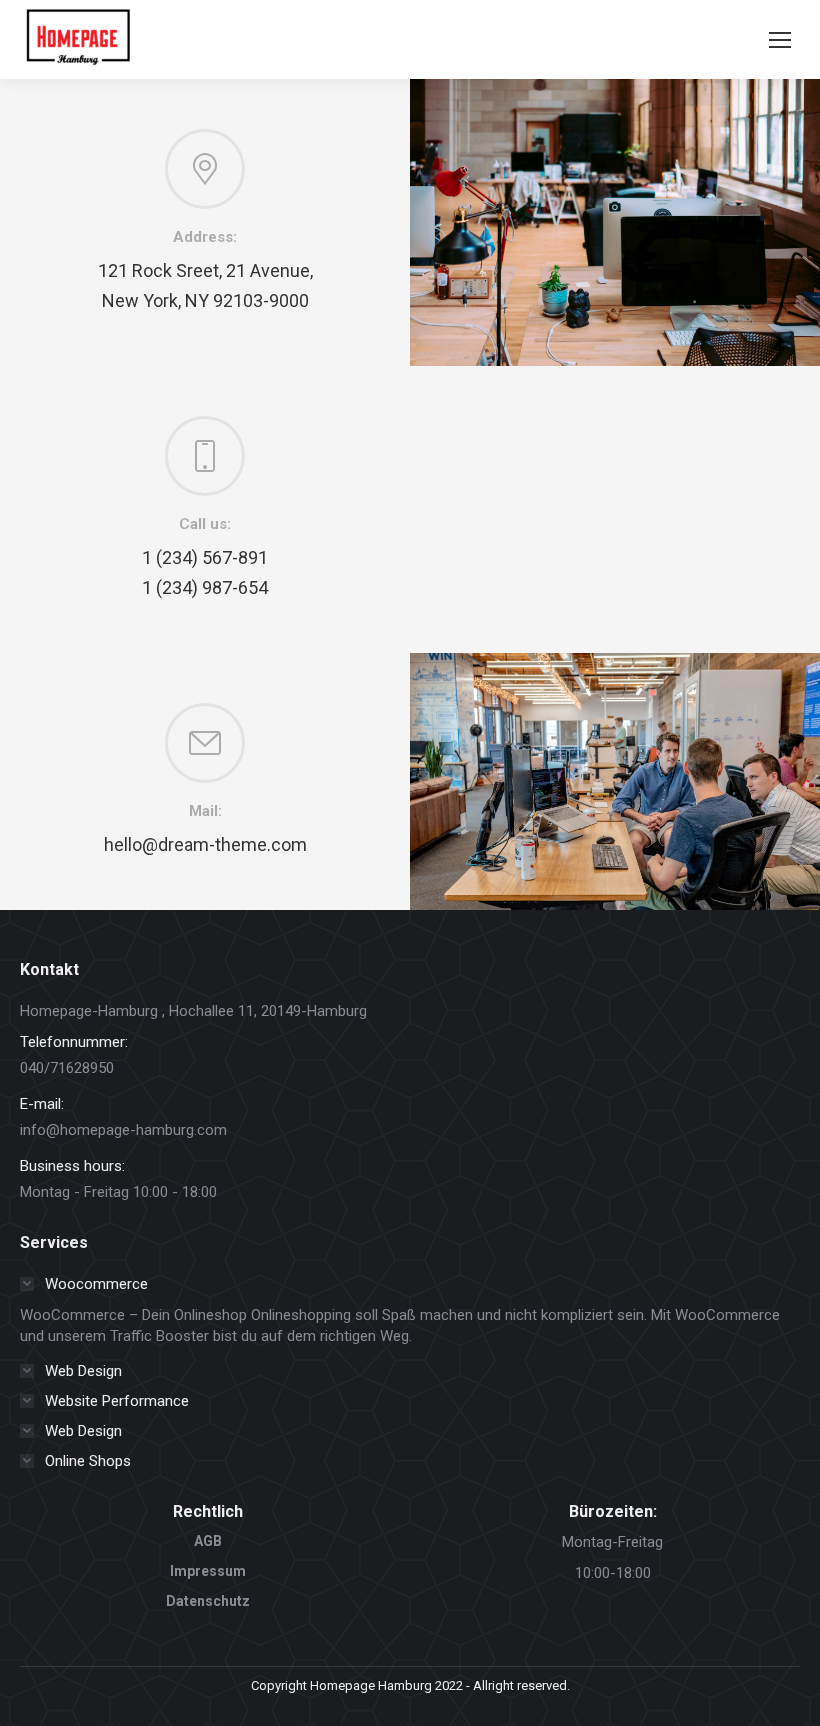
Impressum (208, 1571)
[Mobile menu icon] (780, 40)
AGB (208, 1541)
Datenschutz (208, 1601)
